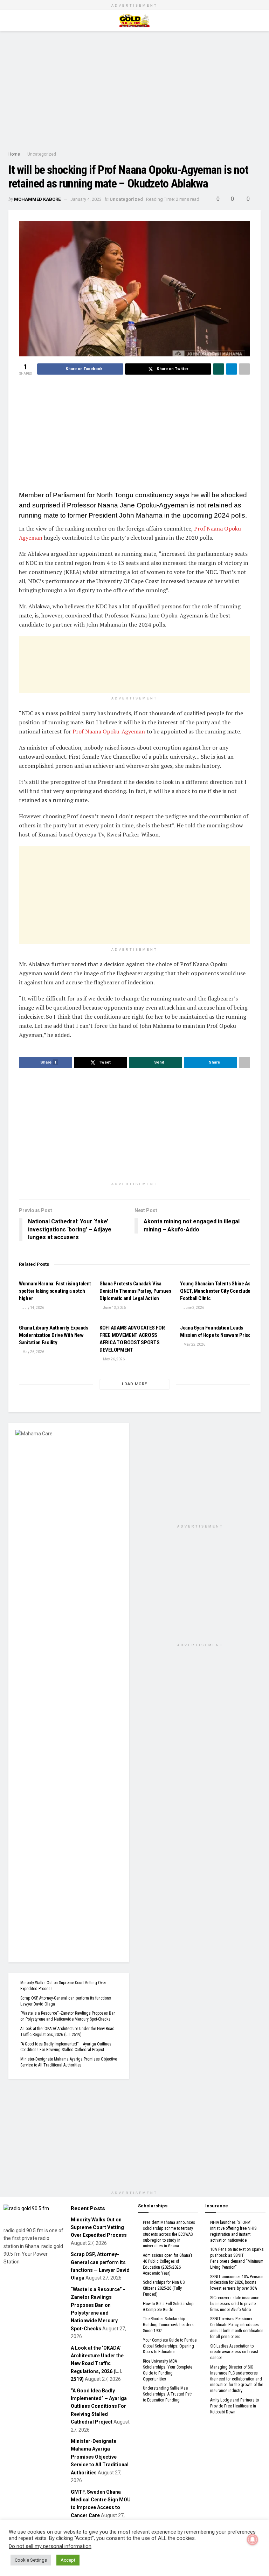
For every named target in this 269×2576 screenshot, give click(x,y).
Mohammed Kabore (37, 199)
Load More (134, 1384)
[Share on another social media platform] (244, 369)
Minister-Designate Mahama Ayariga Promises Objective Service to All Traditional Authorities (100, 2457)
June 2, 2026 (194, 1308)
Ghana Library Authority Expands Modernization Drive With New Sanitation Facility (54, 1335)
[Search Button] (258, 21)
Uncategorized (42, 154)
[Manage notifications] (253, 2540)
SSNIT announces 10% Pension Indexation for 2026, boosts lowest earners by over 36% (237, 2283)
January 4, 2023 (86, 199)
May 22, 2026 (194, 1344)
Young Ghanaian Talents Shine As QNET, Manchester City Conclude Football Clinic (215, 1291)
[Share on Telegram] (232, 369)
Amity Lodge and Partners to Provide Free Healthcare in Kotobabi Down (234, 2406)
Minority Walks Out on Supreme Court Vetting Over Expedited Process (99, 2227)
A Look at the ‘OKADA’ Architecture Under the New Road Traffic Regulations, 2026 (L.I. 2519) (97, 2364)
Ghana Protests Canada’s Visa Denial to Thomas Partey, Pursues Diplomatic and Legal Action (135, 1291)
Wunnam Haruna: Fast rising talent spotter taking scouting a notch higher (55, 1291)
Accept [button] (68, 2560)
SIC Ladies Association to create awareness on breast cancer (234, 2352)
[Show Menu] (11, 21)
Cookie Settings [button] (31, 2560)
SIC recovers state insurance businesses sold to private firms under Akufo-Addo (235, 2304)
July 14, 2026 (33, 1308)
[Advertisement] (134, 91)
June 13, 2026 (114, 1308)
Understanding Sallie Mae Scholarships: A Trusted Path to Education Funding (168, 2394)
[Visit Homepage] (134, 21)
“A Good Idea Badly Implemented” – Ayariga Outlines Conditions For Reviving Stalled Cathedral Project (99, 2406)
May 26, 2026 (33, 1352)
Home (14, 154)
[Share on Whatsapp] (219, 369)
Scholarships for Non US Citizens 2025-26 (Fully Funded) (164, 2288)
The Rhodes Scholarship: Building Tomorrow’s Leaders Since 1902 (168, 2325)
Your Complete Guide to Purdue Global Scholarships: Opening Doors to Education (170, 2346)
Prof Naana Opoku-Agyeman (109, 731)
